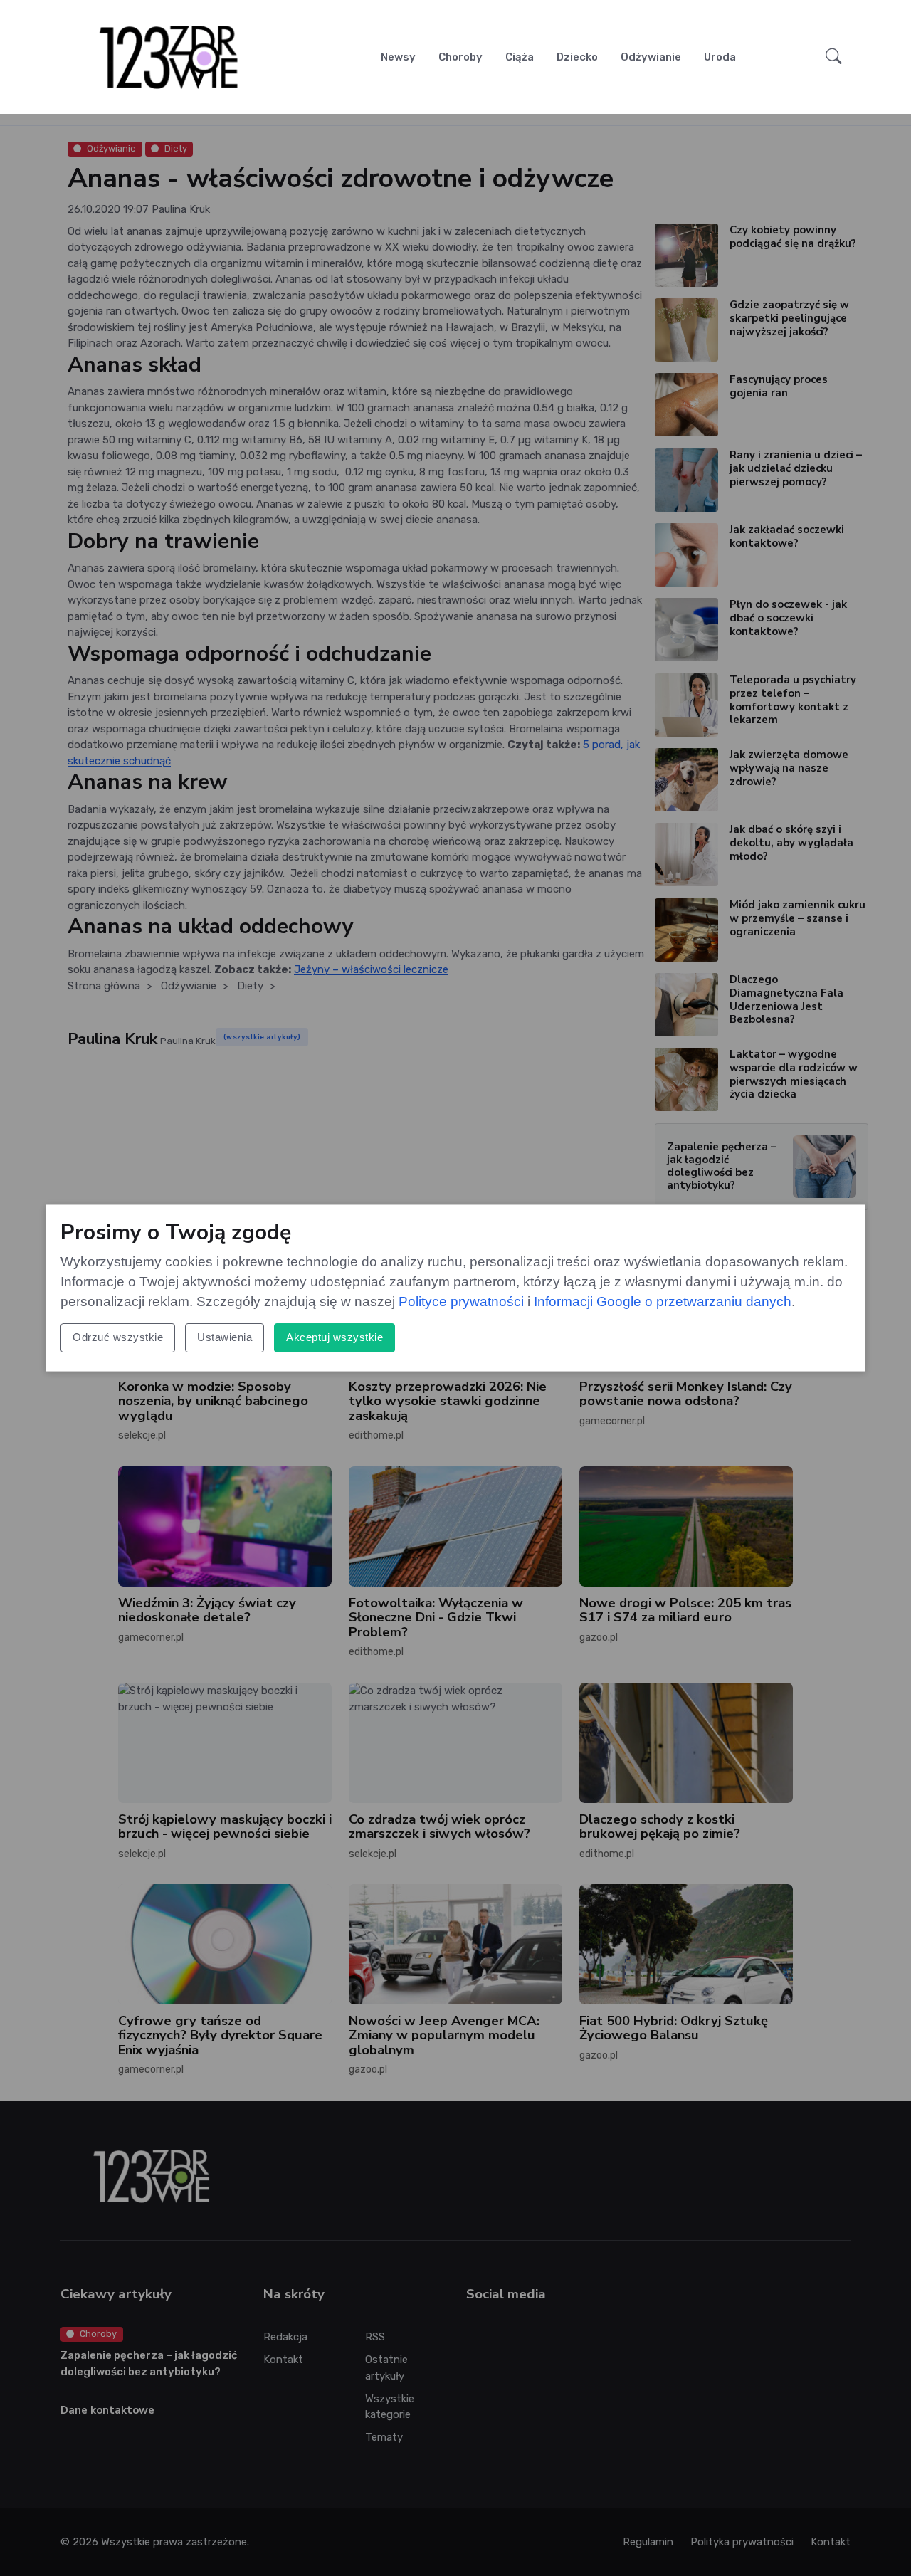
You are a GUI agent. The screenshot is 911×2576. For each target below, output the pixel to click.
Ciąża (520, 57)
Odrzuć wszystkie (118, 1337)
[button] (834, 57)
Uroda (720, 57)
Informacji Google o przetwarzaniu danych (663, 1302)
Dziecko (577, 57)
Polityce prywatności (461, 1302)
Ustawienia (225, 1337)
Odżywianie (651, 57)
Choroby (460, 57)
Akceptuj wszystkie (335, 1337)
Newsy (398, 57)
